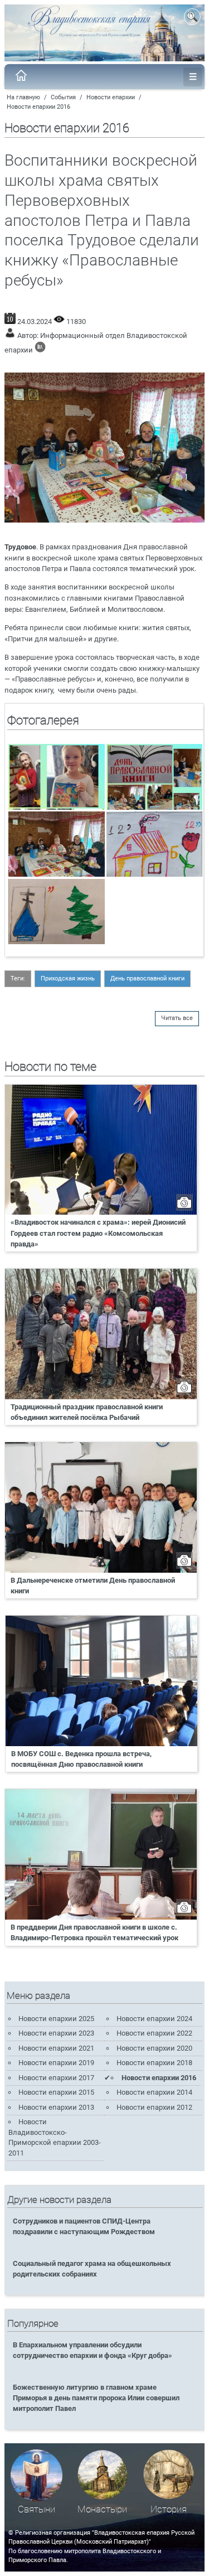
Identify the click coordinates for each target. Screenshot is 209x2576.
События (63, 97)
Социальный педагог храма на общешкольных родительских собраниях (92, 2269)
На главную (23, 97)
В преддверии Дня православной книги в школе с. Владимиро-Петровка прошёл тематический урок (94, 1932)
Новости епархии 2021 (56, 2048)
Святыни (37, 2509)
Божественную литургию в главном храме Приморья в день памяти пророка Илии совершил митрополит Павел (96, 2398)
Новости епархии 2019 (56, 2063)
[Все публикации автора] (40, 350)
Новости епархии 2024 (154, 2019)
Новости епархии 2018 (154, 2063)
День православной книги (147, 978)
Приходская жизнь (68, 978)
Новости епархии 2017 (56, 2078)
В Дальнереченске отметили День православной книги (93, 1586)
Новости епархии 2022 (154, 2033)
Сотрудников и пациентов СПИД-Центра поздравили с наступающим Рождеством (84, 2226)
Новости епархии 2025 (56, 2019)
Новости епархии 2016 (38, 107)
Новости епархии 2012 (154, 2107)
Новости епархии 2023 (56, 2033)
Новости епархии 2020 (154, 2048)
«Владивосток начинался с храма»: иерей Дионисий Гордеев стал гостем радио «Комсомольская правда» (98, 1233)
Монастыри (102, 2509)
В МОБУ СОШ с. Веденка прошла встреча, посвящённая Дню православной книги (81, 1759)
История (169, 2509)
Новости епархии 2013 (56, 2107)
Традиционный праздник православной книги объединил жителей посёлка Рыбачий (87, 1412)
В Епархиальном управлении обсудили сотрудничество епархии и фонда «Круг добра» (93, 2350)
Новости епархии (111, 97)
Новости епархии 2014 (154, 2092)
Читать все (177, 1018)
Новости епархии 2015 (56, 2092)
